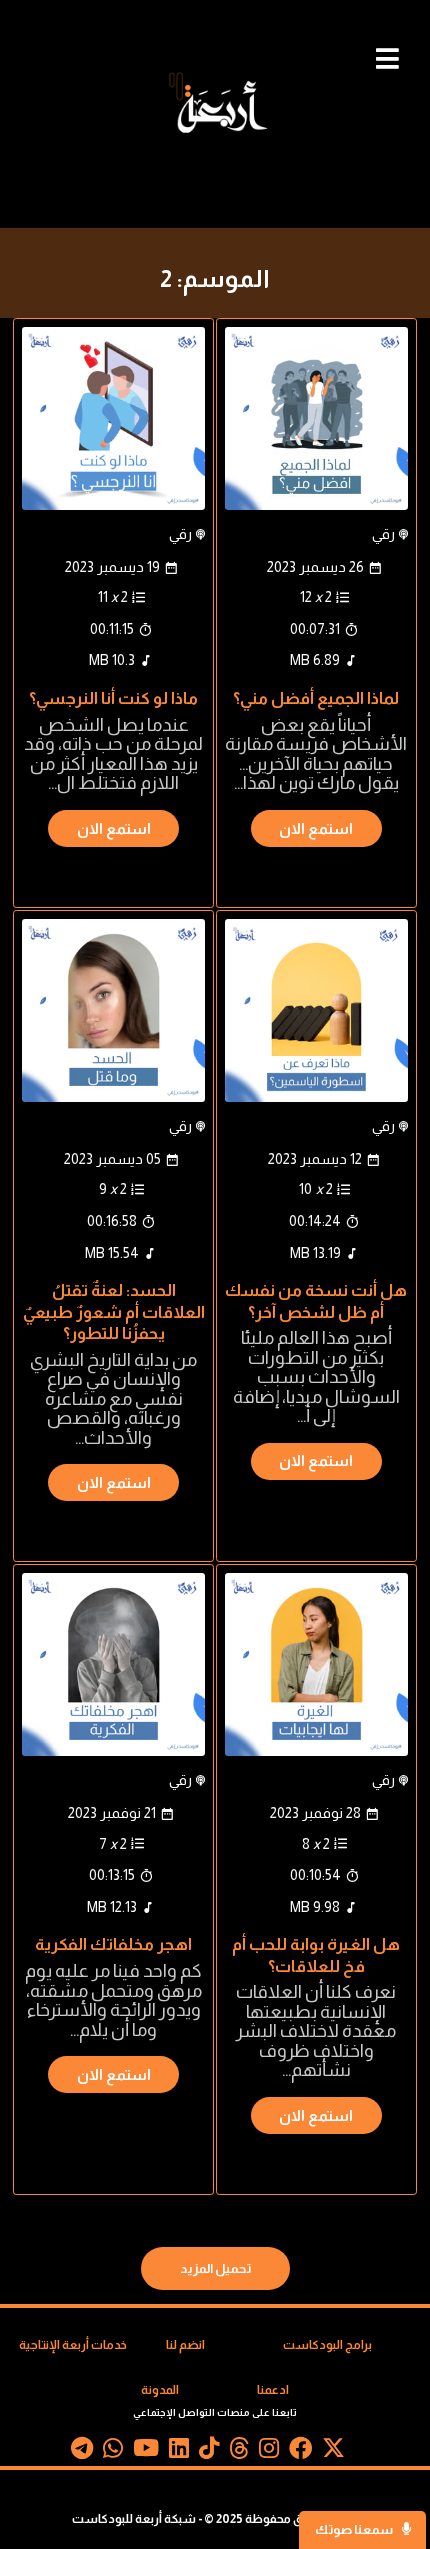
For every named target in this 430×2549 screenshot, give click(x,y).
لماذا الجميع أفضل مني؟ (316, 698)
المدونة (160, 2390)
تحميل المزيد (215, 2268)
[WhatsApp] (113, 2452)
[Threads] (239, 2452)
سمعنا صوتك (355, 2529)
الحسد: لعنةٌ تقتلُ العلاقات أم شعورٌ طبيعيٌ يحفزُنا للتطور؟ (114, 1311)
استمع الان (316, 828)
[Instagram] (269, 2452)
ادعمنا (273, 2390)
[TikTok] (209, 2452)
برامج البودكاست (327, 2345)
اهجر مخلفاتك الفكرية (113, 1944)
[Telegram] (82, 2452)
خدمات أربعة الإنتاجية (73, 2345)
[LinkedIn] (179, 2452)
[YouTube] (146, 2452)
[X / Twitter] (333, 2452)
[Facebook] (300, 2452)
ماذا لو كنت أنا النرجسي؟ (113, 698)
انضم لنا (185, 2345)
